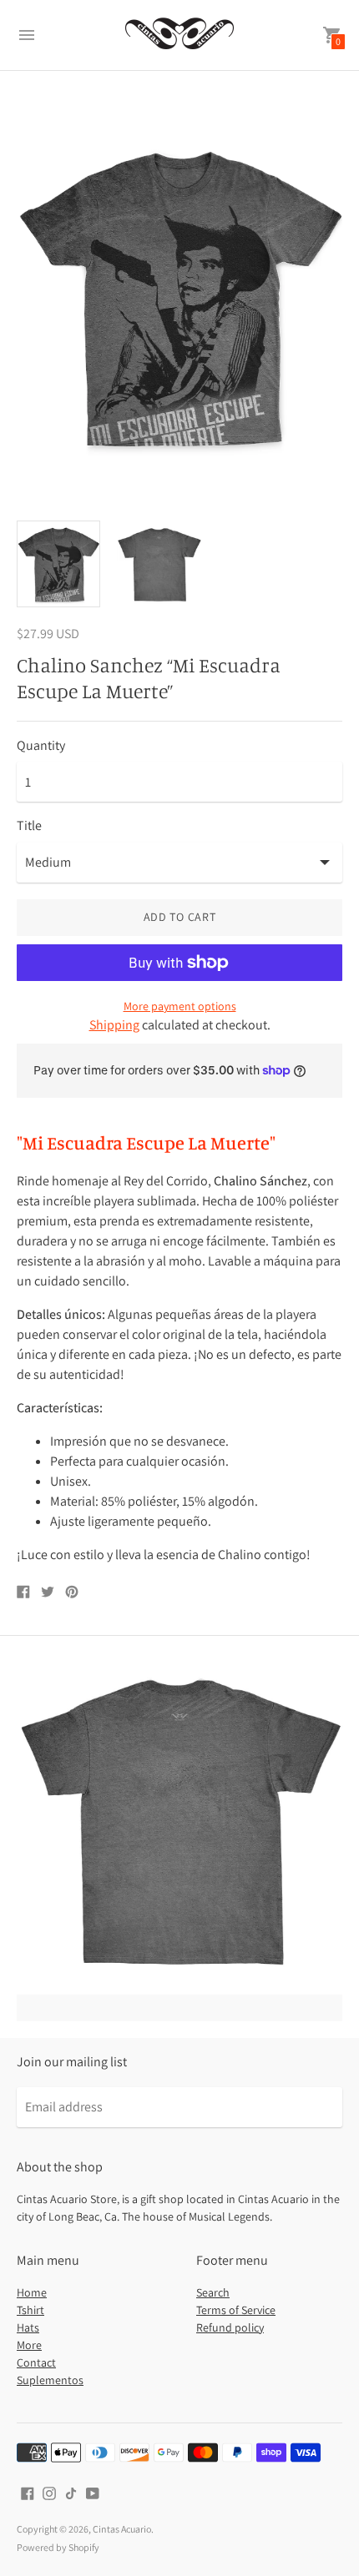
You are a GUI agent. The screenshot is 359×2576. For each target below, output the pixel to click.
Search (213, 2292)
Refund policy (230, 2327)
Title (29, 826)
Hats (28, 2327)
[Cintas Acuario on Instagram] (49, 2492)
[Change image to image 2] (159, 563)
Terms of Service (236, 2310)
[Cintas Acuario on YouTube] (93, 2492)
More (29, 2345)
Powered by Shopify (58, 2547)
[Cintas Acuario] (179, 35)
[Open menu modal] (27, 35)
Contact (36, 2362)
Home (32, 2292)
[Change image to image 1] (58, 563)
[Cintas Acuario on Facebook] (28, 2492)
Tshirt (30, 2310)
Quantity (41, 746)
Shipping (114, 1025)
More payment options (180, 1006)
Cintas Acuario (122, 2529)
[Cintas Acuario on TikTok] (71, 2492)
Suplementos (50, 2380)
